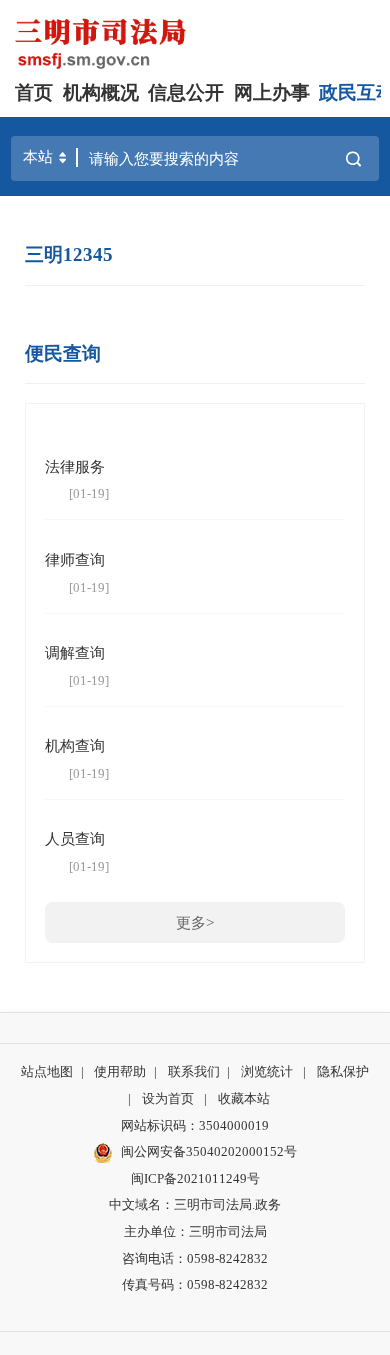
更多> (195, 922)
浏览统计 (267, 1071)
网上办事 (272, 92)
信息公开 (186, 92)
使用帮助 (120, 1071)
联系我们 (194, 1071)
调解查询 (75, 652)
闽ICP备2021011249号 (195, 1178)
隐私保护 (343, 1071)
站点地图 (47, 1071)
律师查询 (75, 559)
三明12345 (69, 254)
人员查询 (75, 838)
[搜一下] (353, 159)
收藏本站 (244, 1098)
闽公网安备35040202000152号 (209, 1151)
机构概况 (101, 92)
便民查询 (63, 353)
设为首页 (168, 1098)
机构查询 (75, 745)
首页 (34, 92)
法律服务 (75, 466)
